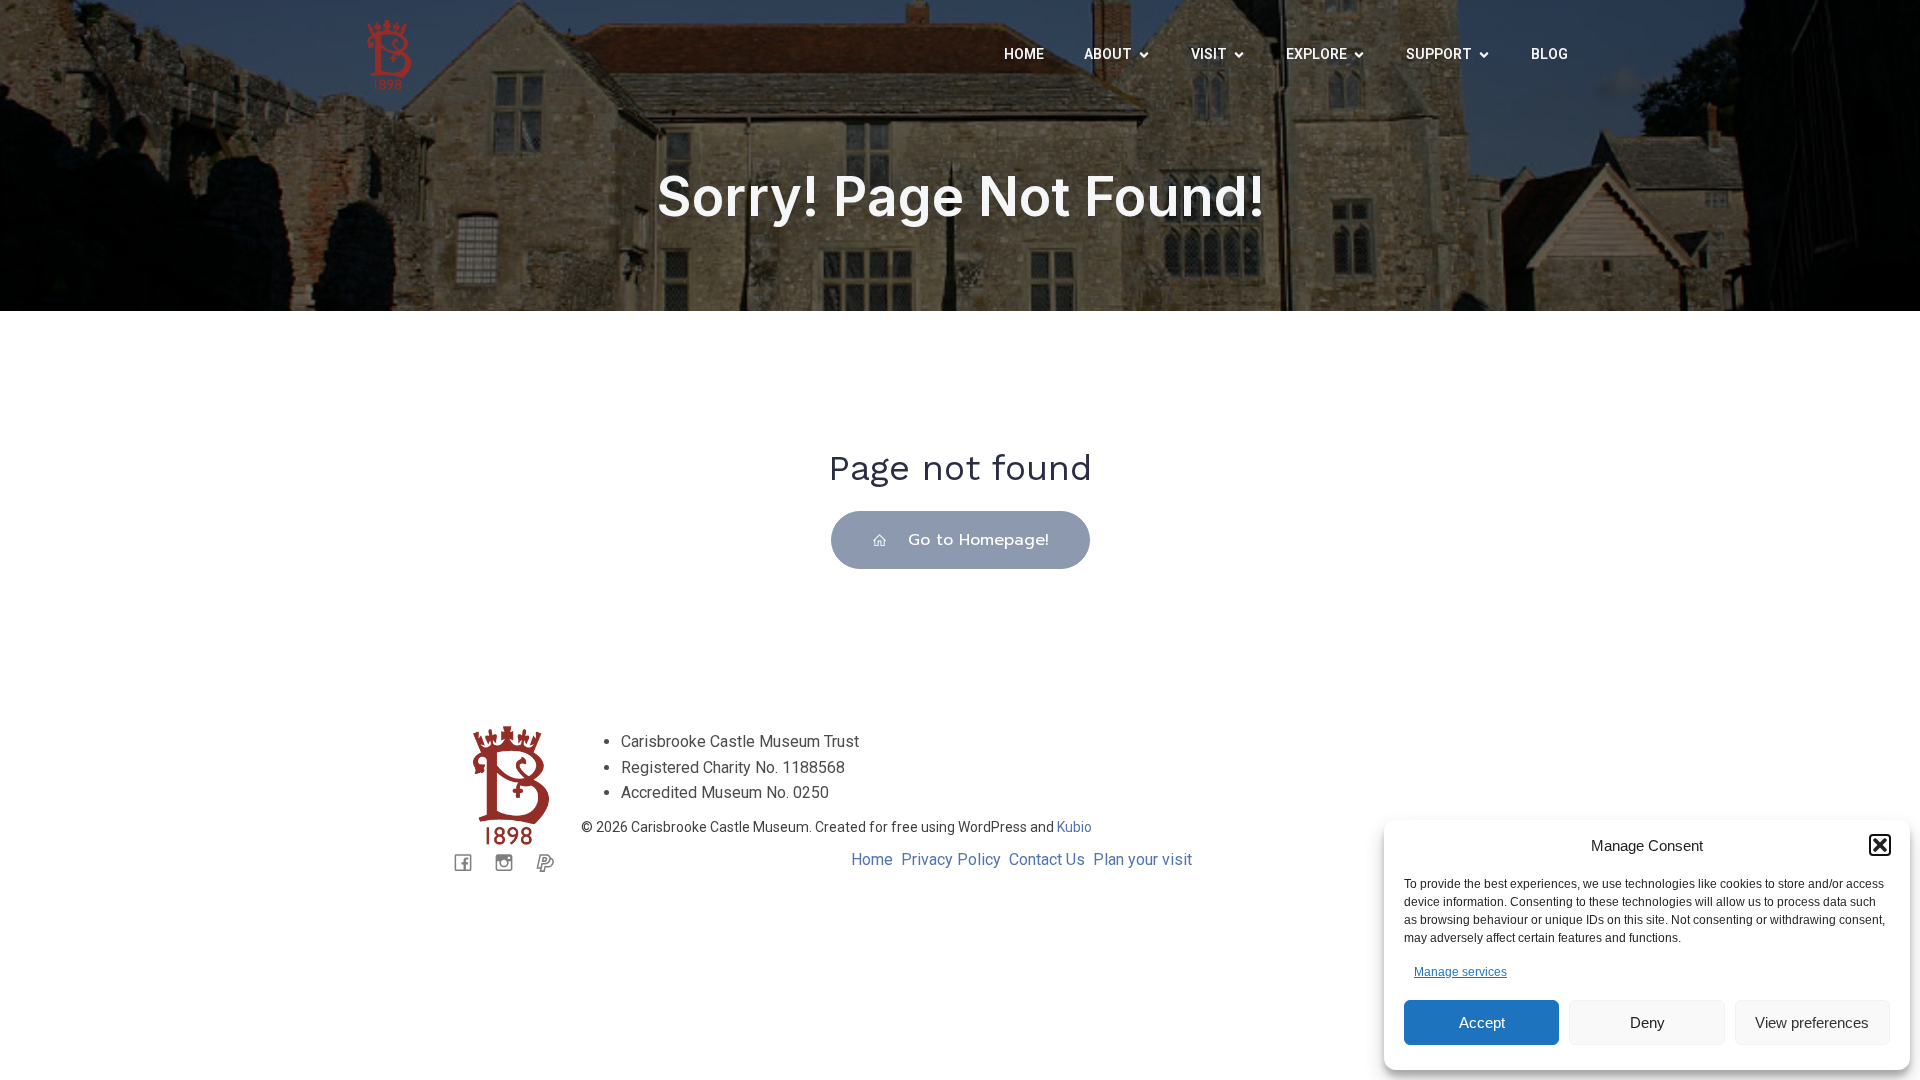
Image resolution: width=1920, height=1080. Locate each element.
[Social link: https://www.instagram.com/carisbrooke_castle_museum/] (511, 862)
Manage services (1460, 972)
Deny (1647, 1022)
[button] (1880, 845)
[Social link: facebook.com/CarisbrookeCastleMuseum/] (470, 862)
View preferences (1812, 1022)
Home (1024, 54)
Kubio (1074, 827)
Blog (1549, 54)
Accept (1482, 1022)
